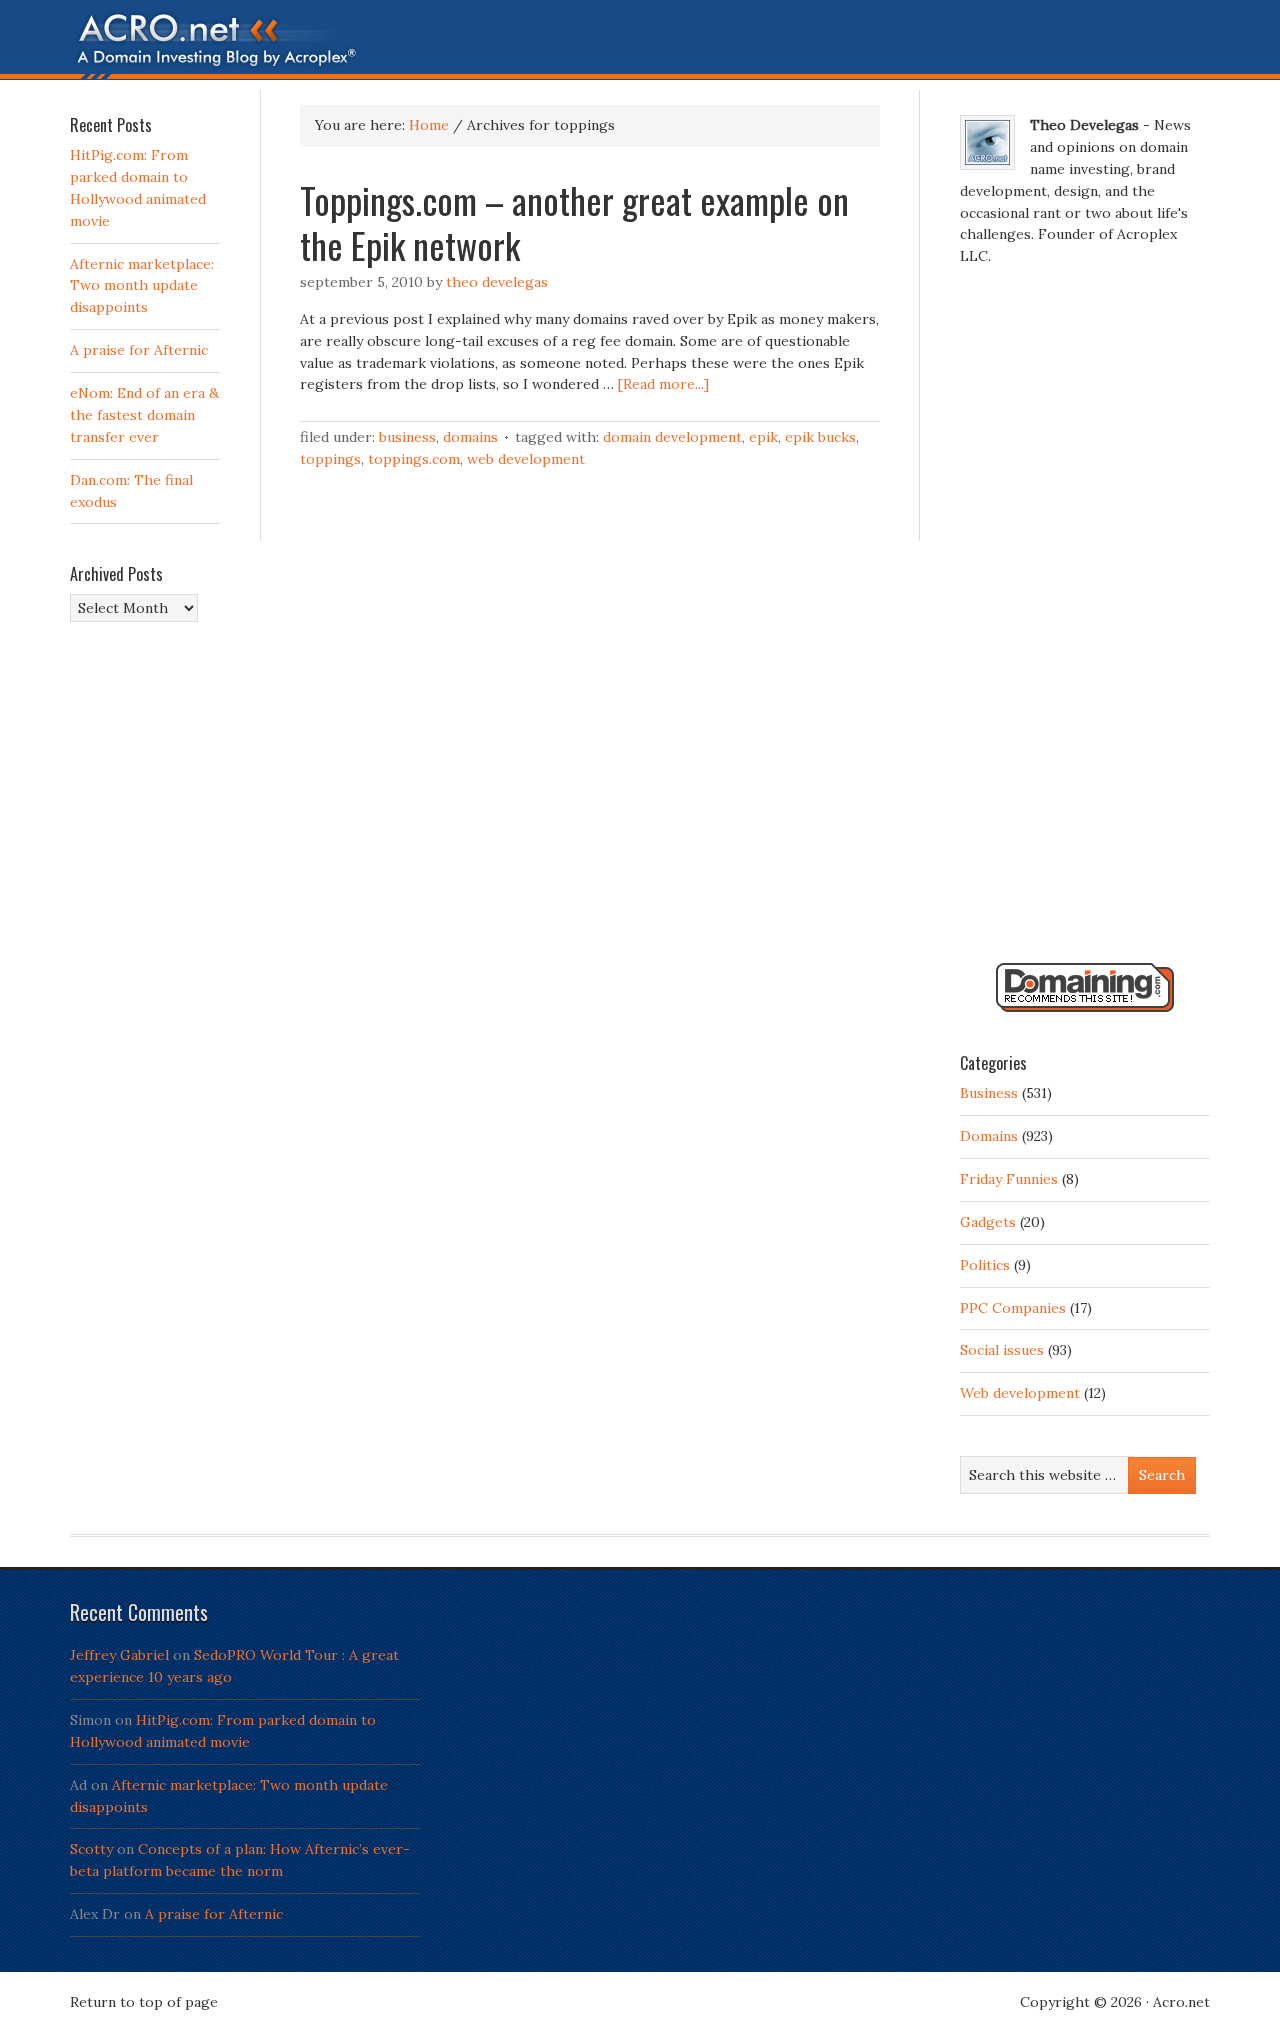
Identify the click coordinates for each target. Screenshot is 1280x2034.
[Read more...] (663, 384)
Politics (985, 1265)
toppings (330, 459)
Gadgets (988, 1222)
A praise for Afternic (139, 350)
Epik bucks (820, 437)
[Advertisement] (1085, 623)
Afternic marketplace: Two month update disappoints (142, 286)
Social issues (1002, 1350)
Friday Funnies (1009, 1179)
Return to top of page (144, 2002)
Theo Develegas (497, 282)
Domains (470, 437)
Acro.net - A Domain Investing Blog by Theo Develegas (640, 45)
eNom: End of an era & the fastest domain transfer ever (144, 415)
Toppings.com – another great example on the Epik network (574, 222)
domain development (672, 437)
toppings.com (414, 459)
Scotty (91, 1849)
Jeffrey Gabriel (119, 1655)
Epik (763, 437)
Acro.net (1181, 2002)
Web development (526, 459)
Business (407, 437)
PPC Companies (1013, 1308)
